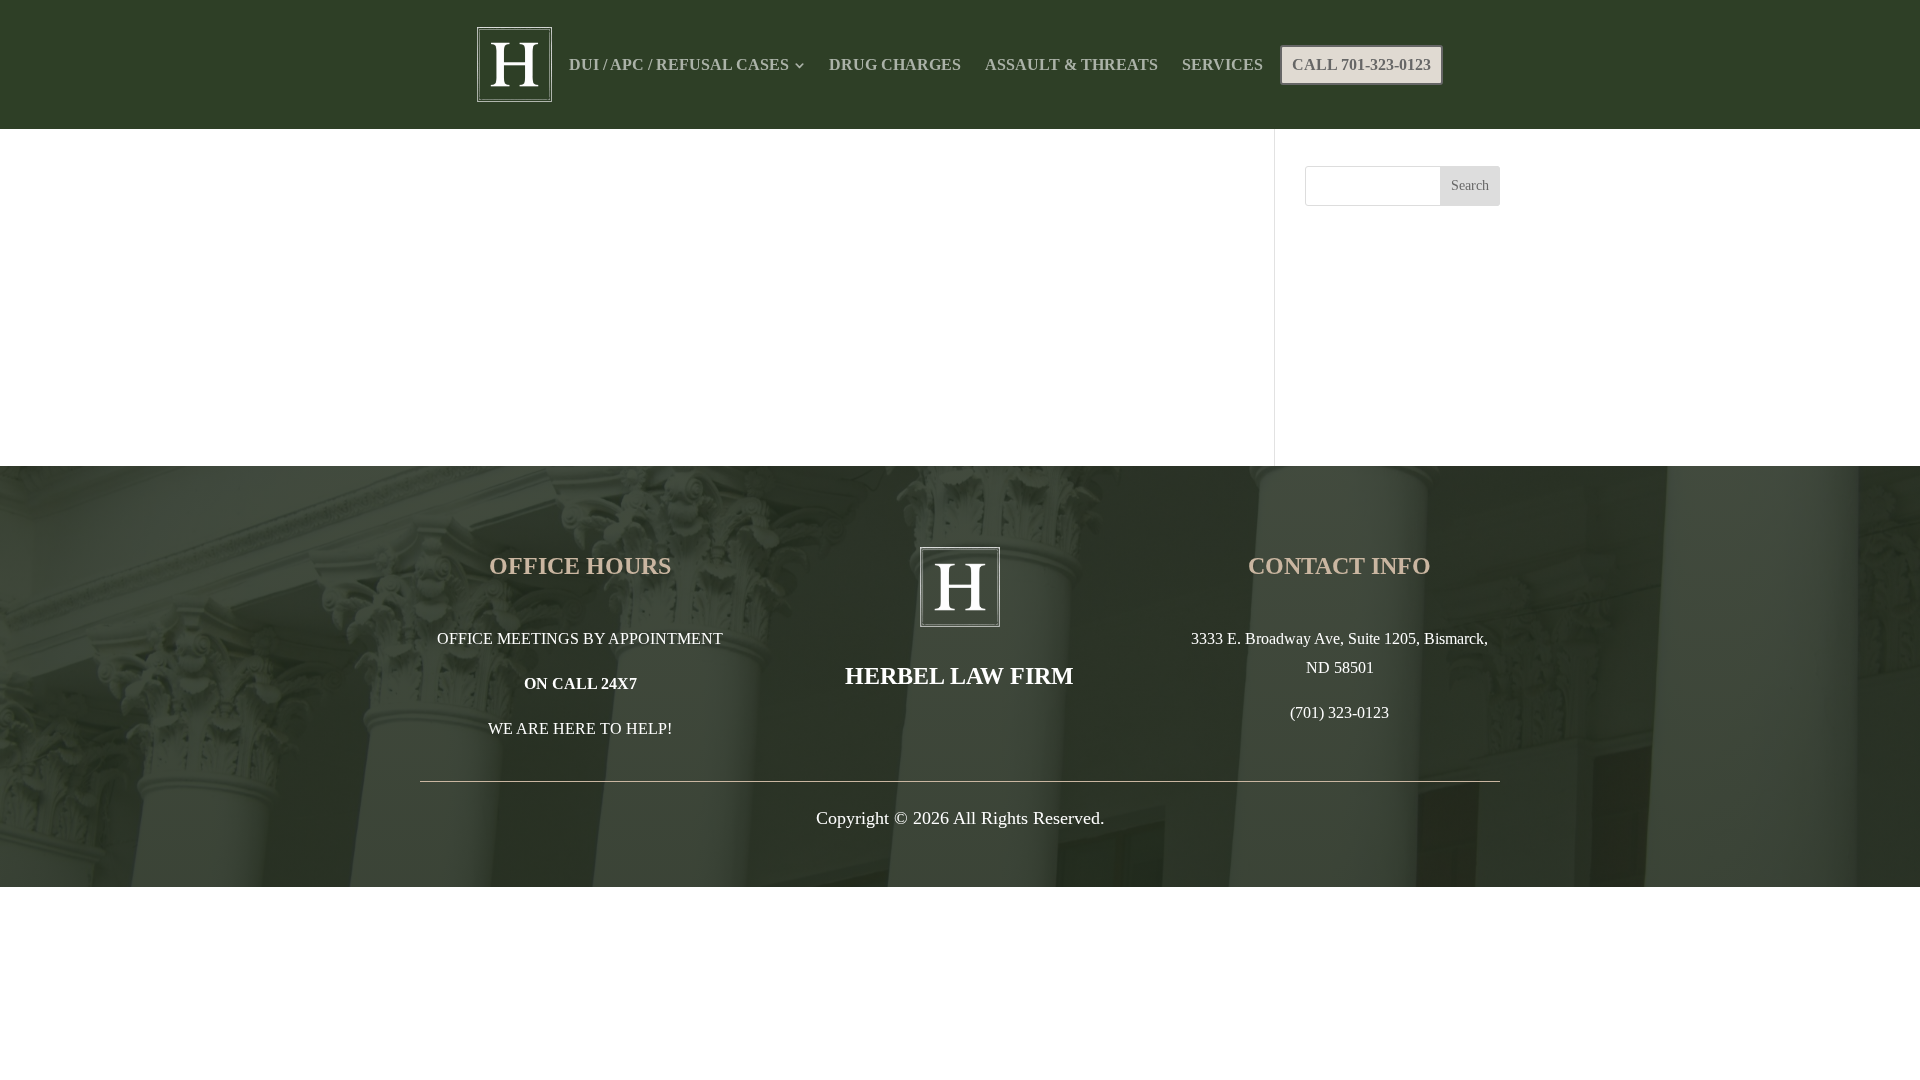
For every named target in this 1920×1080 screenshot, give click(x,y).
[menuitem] (687, 65)
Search (1470, 185)
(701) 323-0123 (1339, 712)
